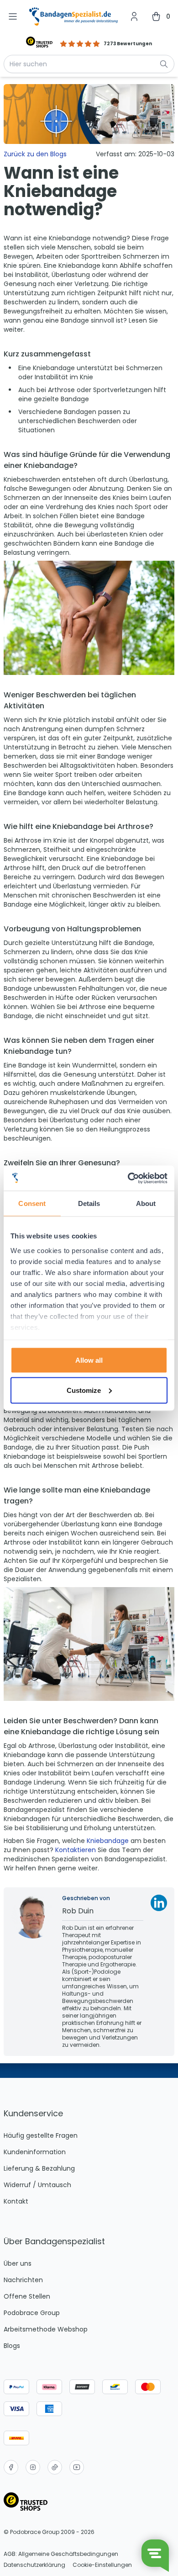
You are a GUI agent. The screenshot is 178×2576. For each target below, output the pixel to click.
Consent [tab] (32, 1203)
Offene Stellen (27, 2296)
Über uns (18, 2263)
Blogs (12, 2346)
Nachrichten (23, 2280)
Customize (84, 1390)
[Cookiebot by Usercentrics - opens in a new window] (128, 1178)
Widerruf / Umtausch (37, 2185)
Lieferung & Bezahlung (39, 2168)
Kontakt (16, 2201)
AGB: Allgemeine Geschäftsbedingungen (61, 2554)
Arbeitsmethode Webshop (46, 2329)
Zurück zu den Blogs (35, 154)
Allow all (89, 1360)
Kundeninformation (35, 2152)
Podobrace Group (32, 2313)
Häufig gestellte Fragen (41, 2135)
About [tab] (146, 1203)
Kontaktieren (76, 1850)
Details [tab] (89, 1203)
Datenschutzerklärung (34, 2565)
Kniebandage (109, 1841)
